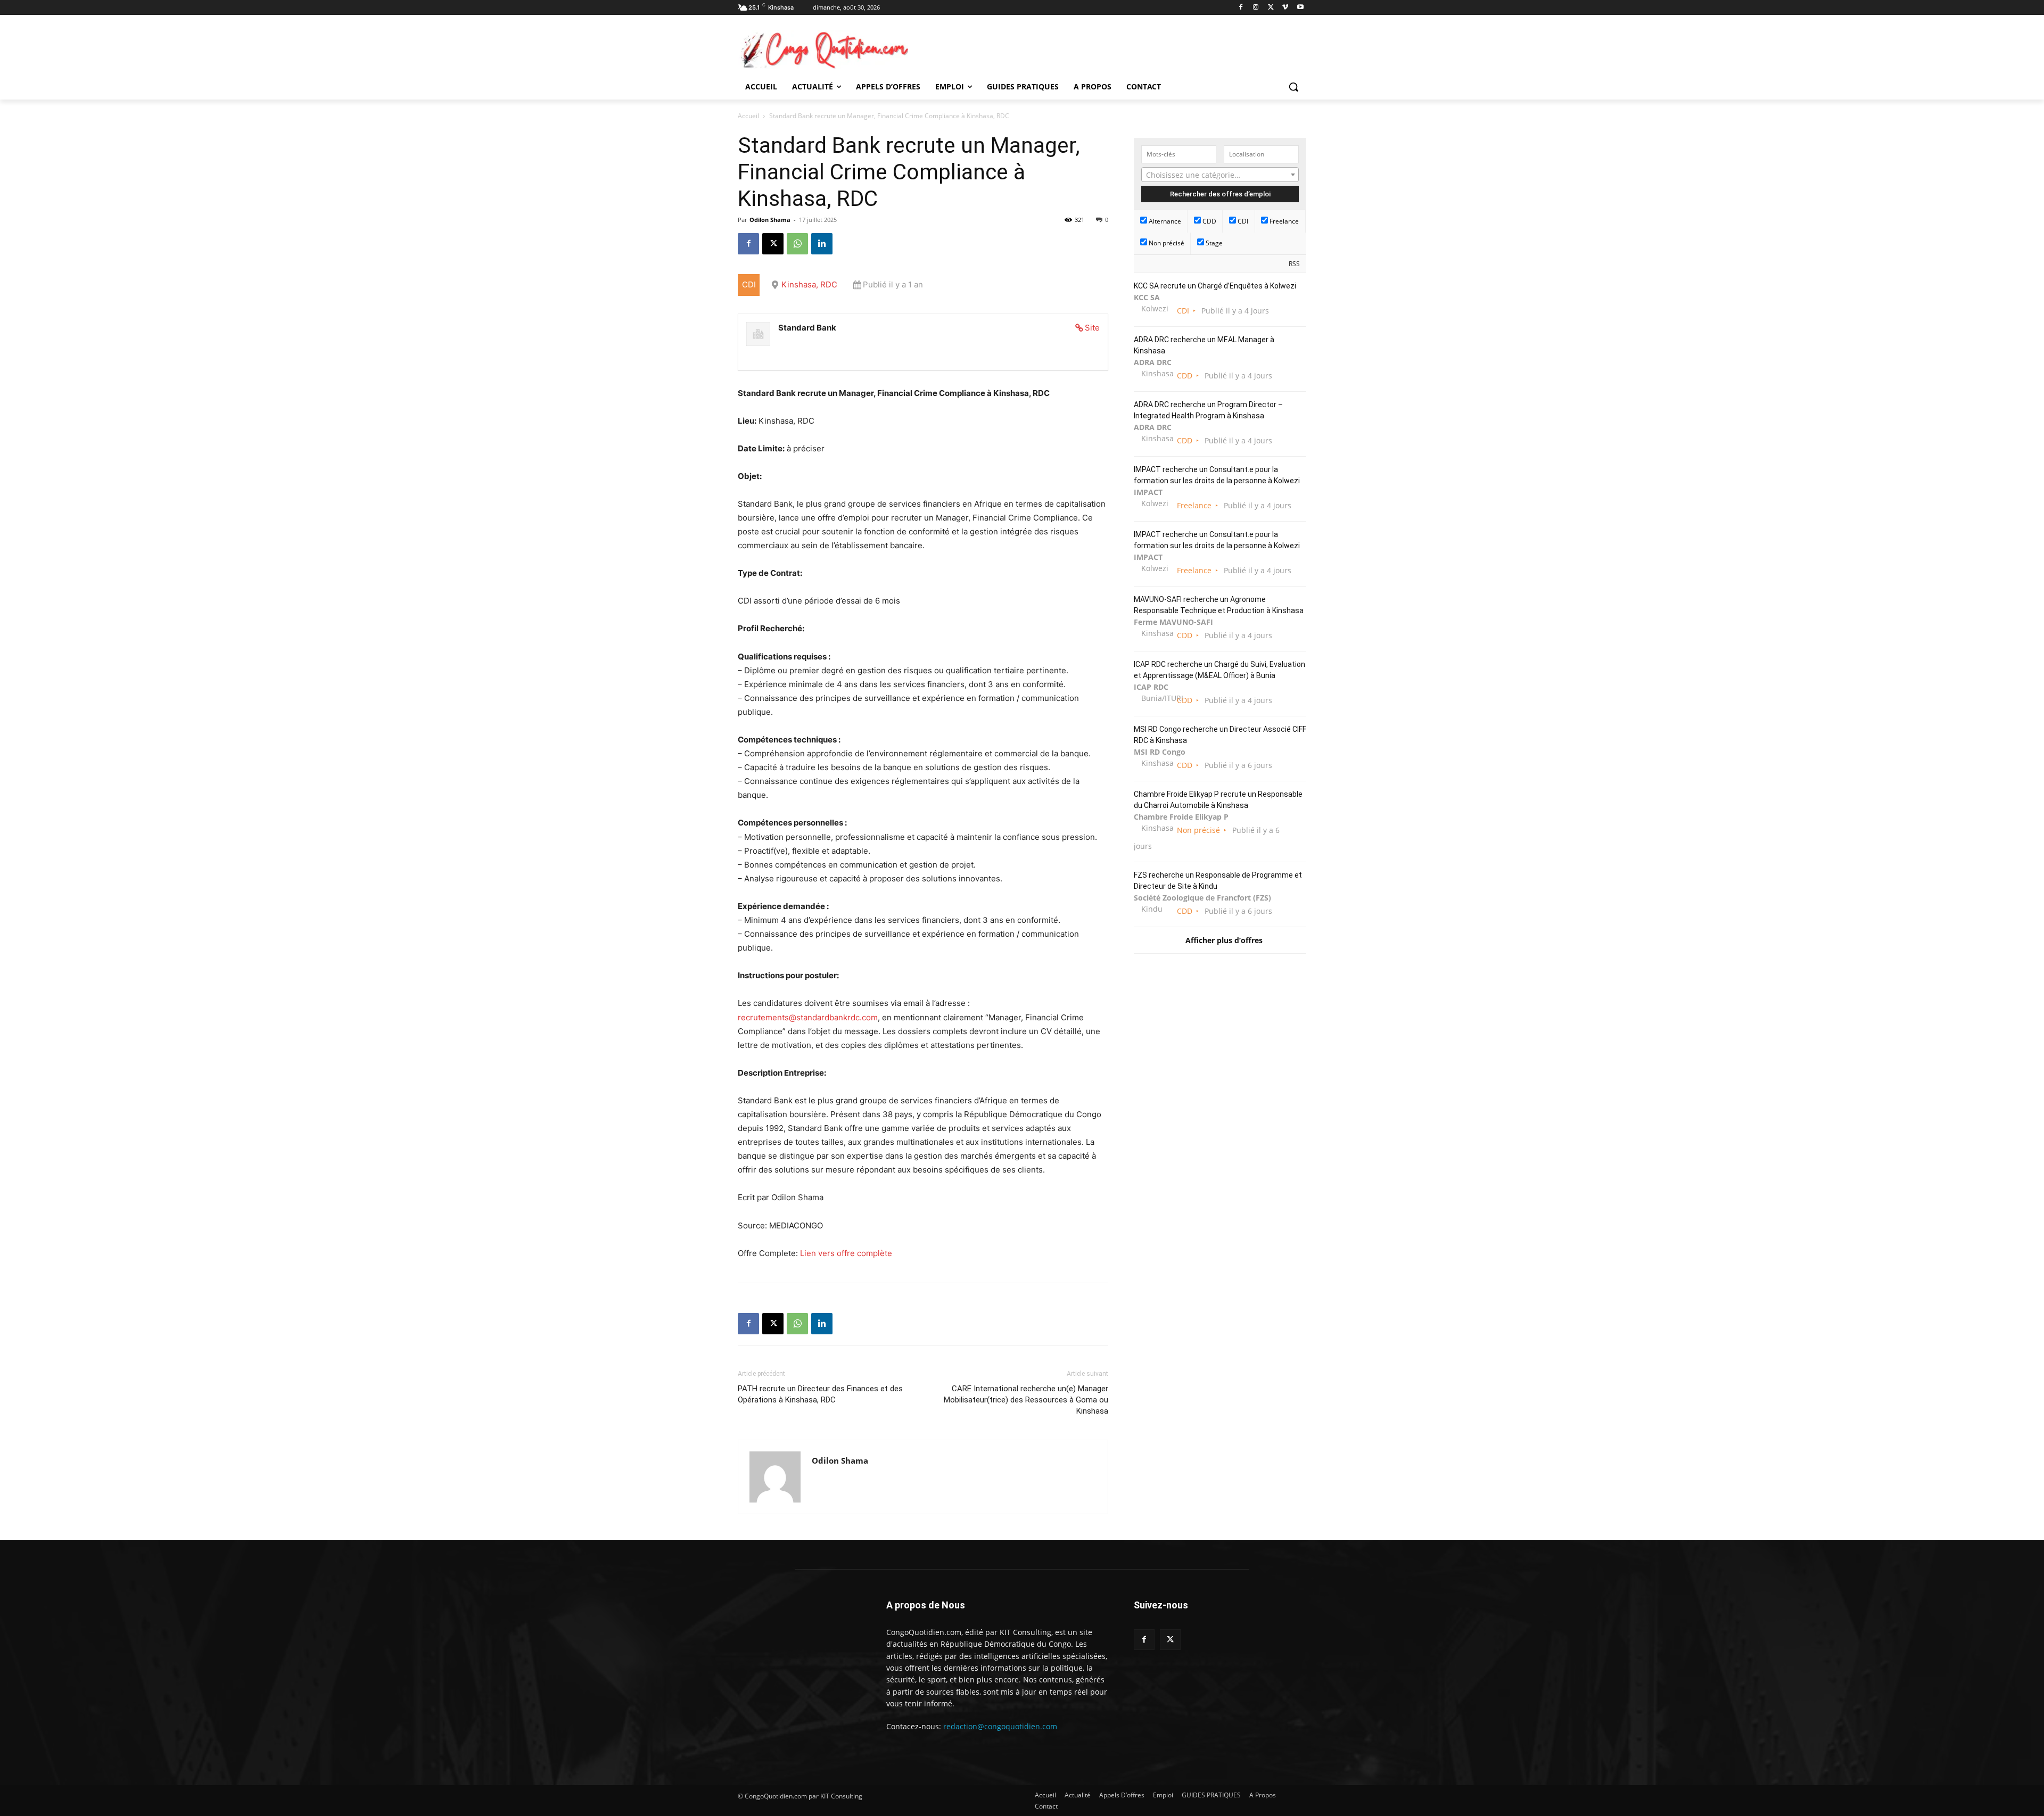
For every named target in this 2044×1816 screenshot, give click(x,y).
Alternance (1164, 221)
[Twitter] (1170, 1640)
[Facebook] (1241, 8)
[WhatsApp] (797, 244)
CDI (1242, 221)
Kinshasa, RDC (809, 284)
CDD (1209, 221)
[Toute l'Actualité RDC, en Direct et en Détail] (823, 49)
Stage (1213, 243)
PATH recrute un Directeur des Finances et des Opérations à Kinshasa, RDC (820, 1394)
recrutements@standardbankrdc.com (808, 1017)
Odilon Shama (770, 220)
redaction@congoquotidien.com (1000, 1726)
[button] (1293, 87)
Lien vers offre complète (846, 1253)
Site (1092, 328)
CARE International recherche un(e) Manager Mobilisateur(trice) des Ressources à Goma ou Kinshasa (1026, 1400)
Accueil (748, 116)
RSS (1294, 264)
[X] (1271, 8)
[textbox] (1220, 175)
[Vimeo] (1285, 8)
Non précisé (1166, 243)
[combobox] (1220, 175)
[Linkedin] (822, 244)
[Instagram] (1256, 8)
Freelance (1283, 221)
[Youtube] (1300, 8)
